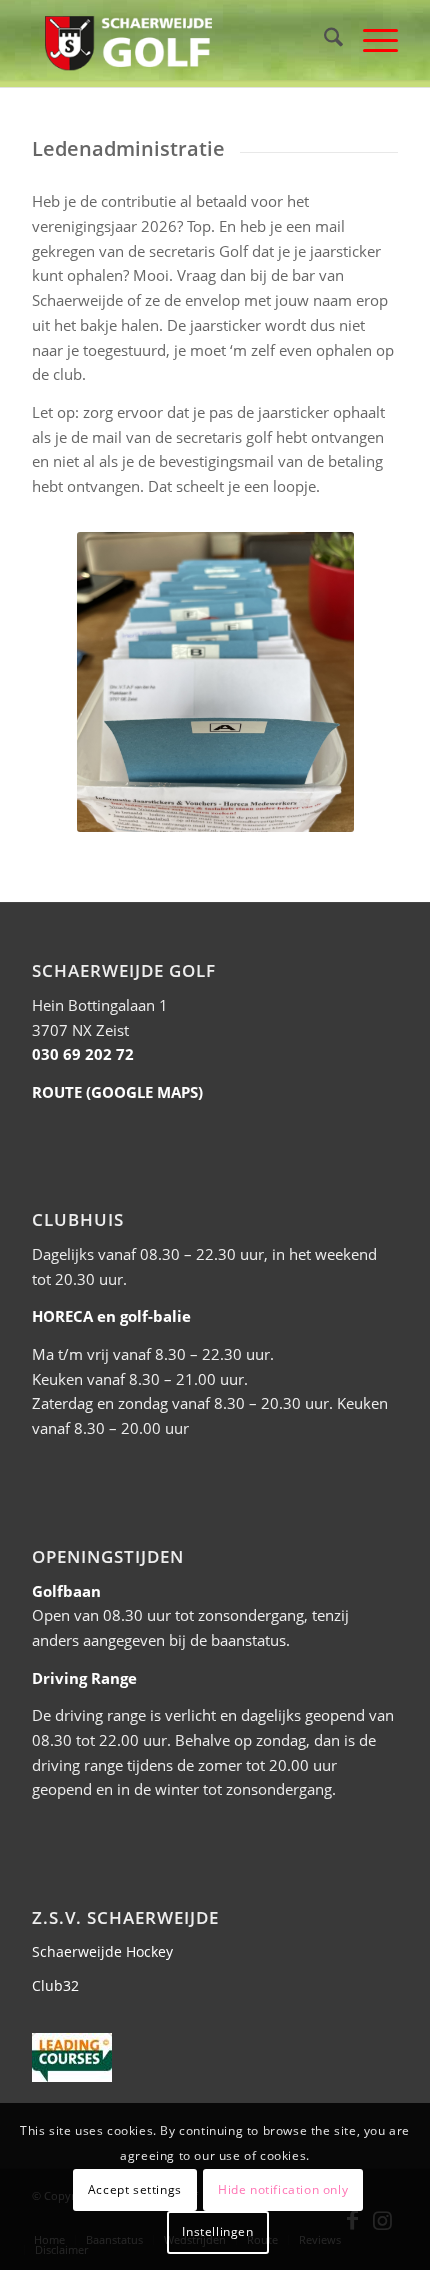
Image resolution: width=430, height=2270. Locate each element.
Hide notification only (283, 2189)
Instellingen (217, 2231)
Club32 (55, 1985)
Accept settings (135, 2189)
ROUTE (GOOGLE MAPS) (117, 1092)
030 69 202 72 (83, 1054)
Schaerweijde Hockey (102, 1951)
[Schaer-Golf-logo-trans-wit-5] (178, 40)
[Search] (323, 40)
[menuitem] (323, 40)
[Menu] (370, 40)
